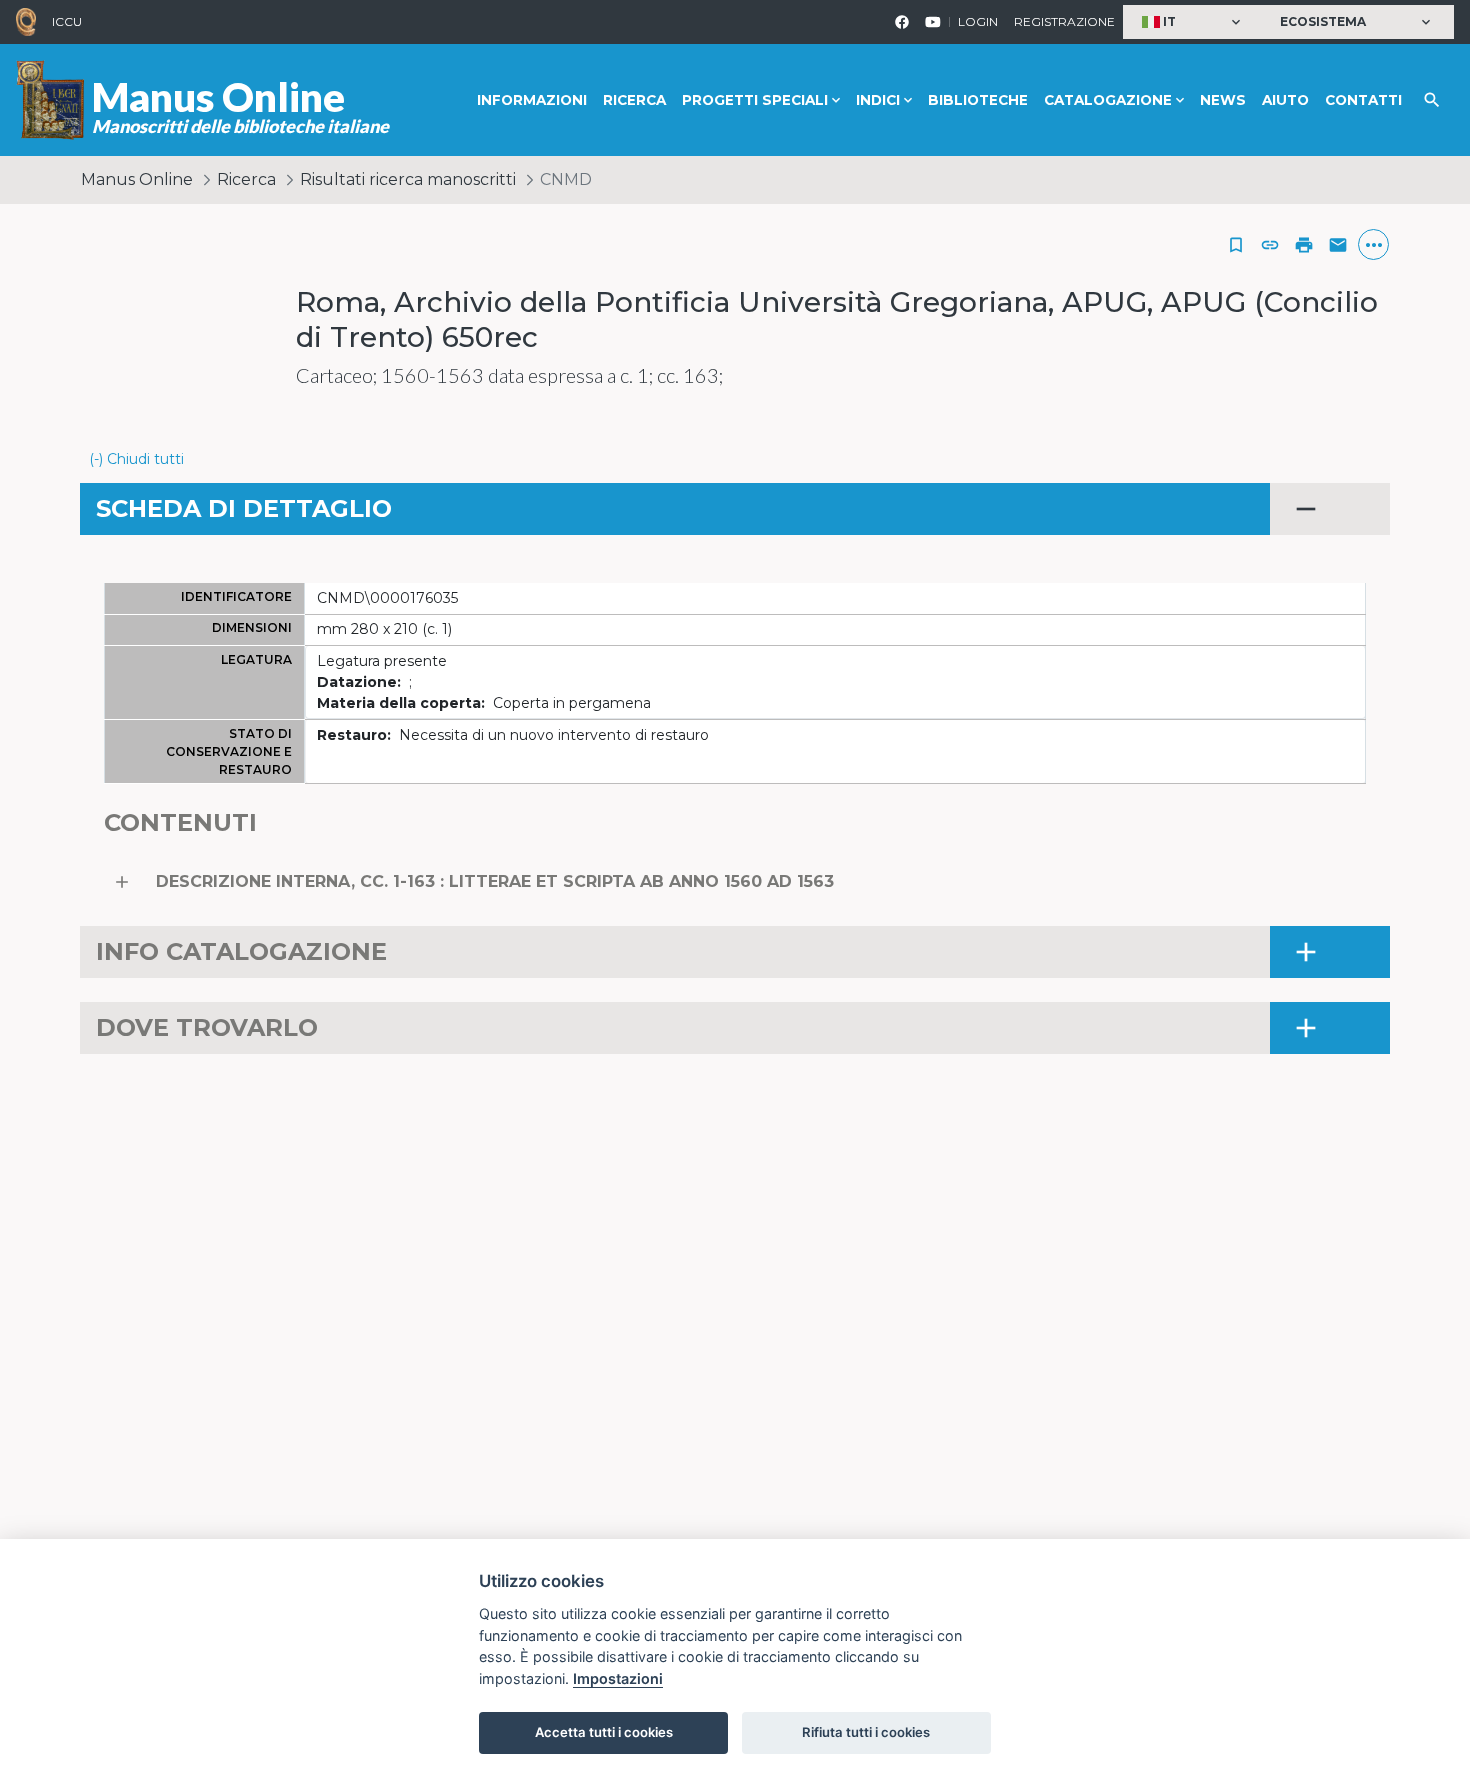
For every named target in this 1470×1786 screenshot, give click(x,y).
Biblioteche (978, 100)
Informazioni (532, 100)
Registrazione (1064, 21)
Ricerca (634, 100)
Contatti (1363, 100)
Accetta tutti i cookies (604, 1732)
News (1223, 100)
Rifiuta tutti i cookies (866, 1732)
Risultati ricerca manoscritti (408, 179)
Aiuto (1285, 100)
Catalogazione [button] (1108, 100)
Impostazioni (618, 1678)
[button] (1193, 22)
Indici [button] (878, 100)
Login (978, 21)
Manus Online (137, 179)
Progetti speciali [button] (755, 100)
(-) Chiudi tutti (136, 459)
